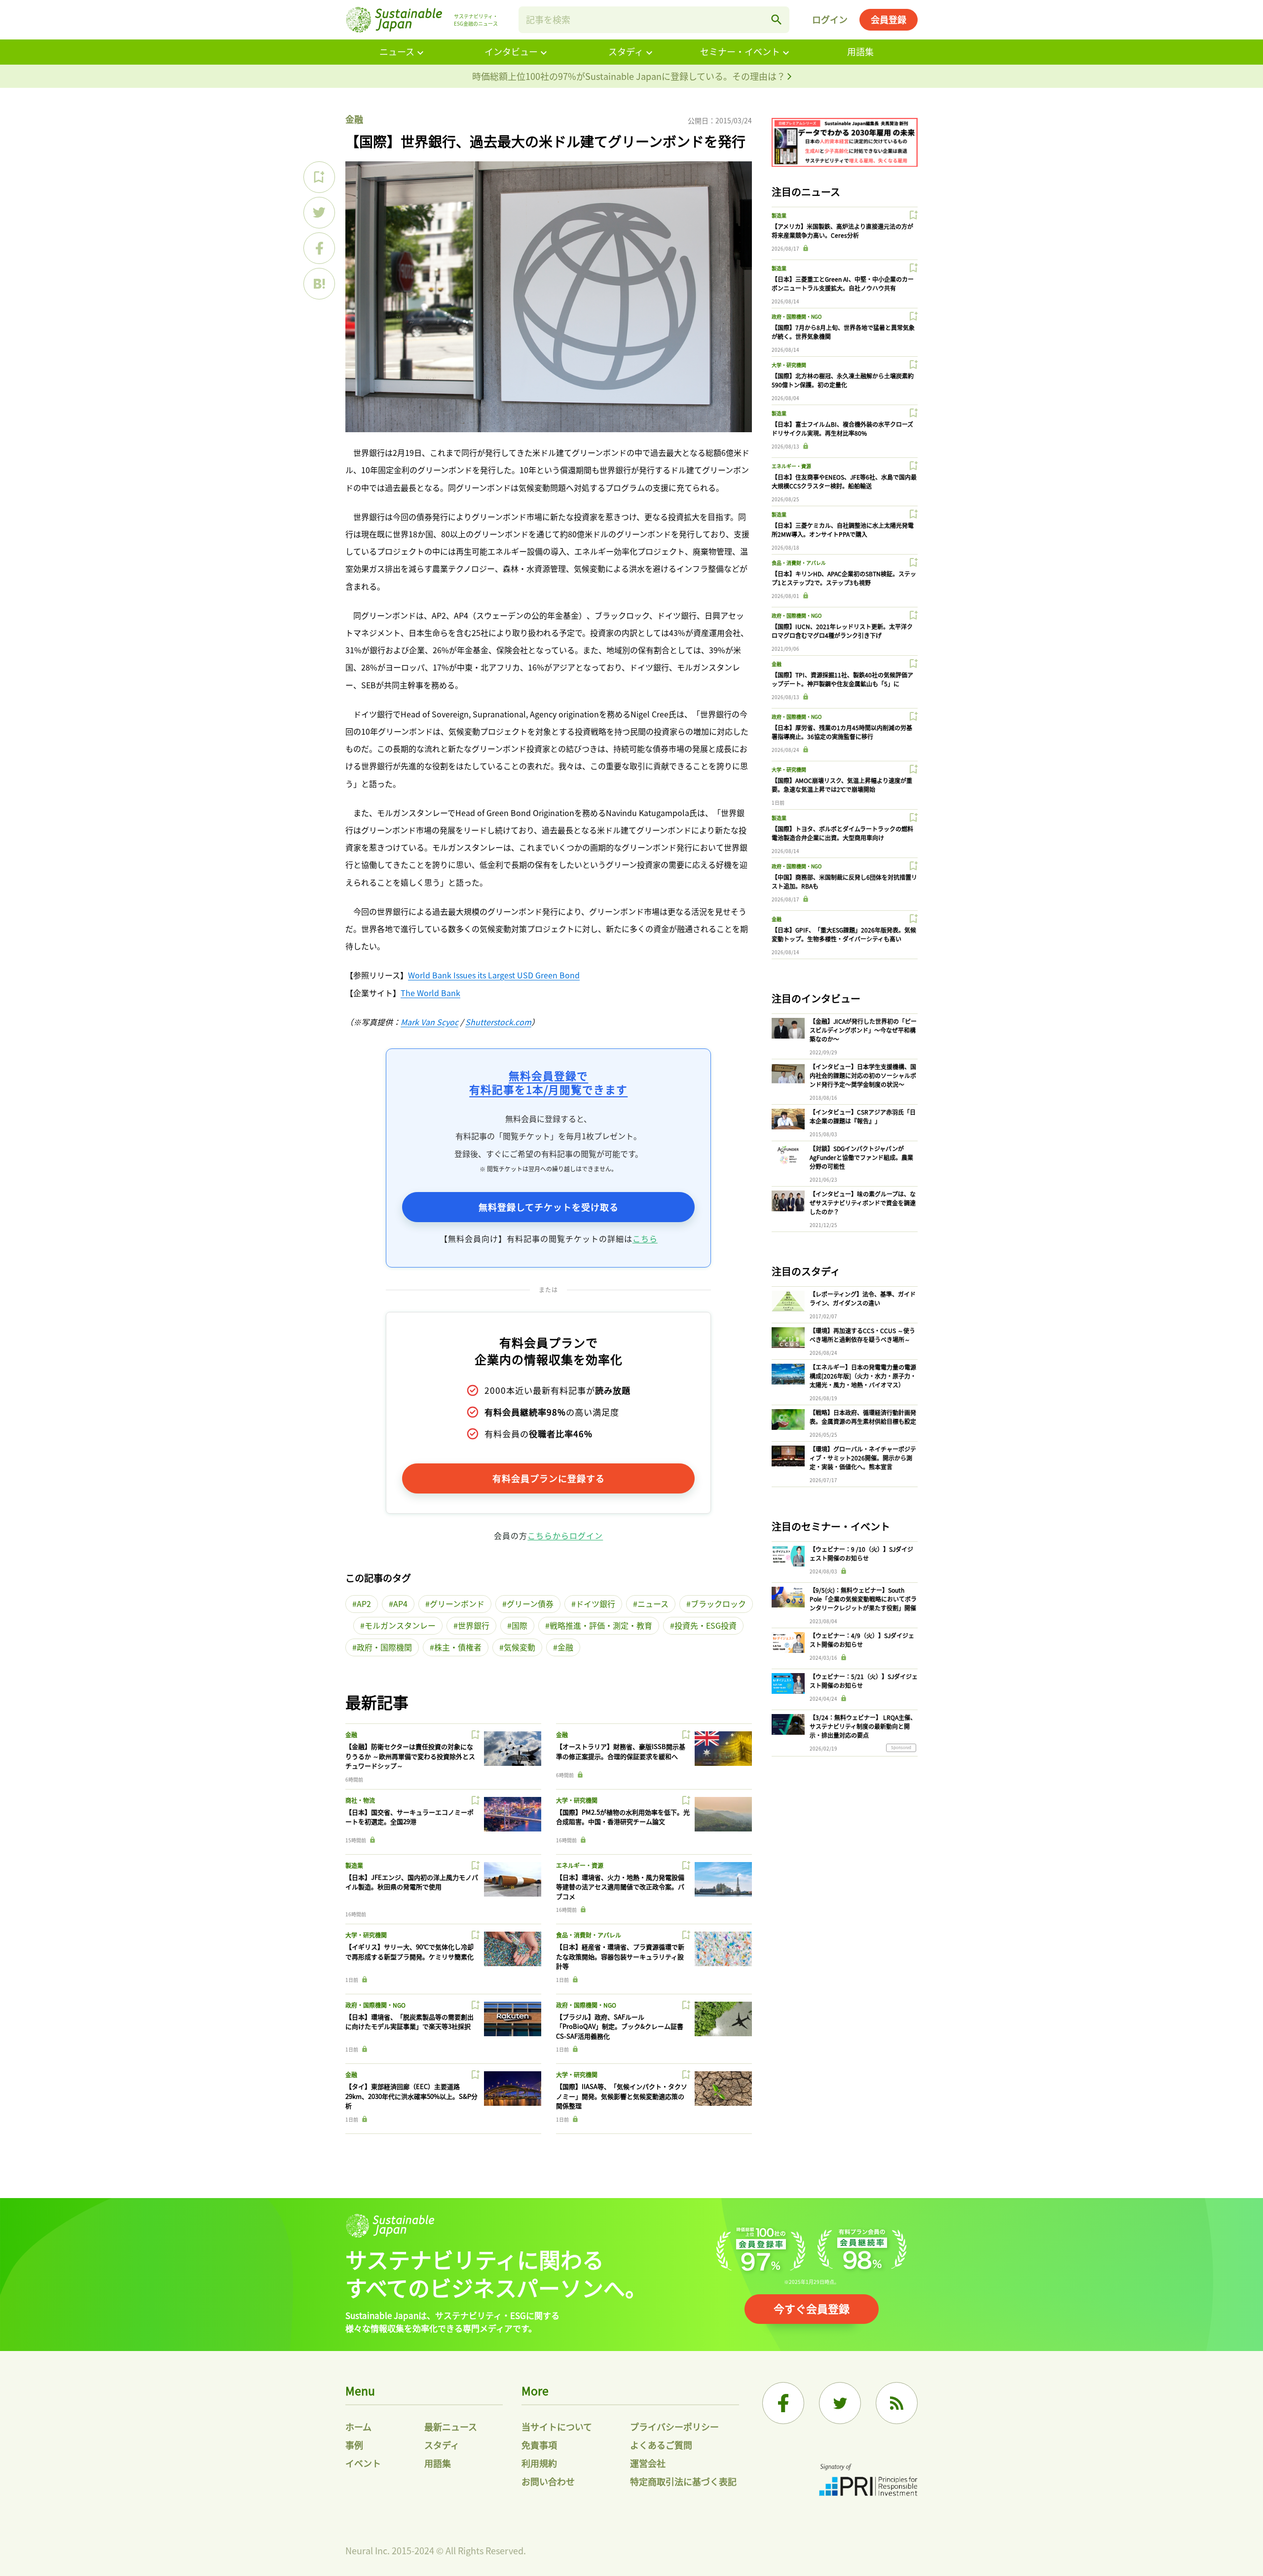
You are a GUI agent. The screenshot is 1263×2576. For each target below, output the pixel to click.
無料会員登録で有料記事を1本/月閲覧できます (548, 1082)
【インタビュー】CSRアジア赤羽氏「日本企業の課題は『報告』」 (863, 1116)
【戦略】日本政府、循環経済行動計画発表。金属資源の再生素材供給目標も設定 (863, 1417)
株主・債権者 (458, 1647)
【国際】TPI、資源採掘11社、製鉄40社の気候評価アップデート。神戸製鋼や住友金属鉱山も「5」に (842, 679)
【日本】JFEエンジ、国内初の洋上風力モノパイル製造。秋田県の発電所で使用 (412, 1882)
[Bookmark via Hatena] (319, 284)
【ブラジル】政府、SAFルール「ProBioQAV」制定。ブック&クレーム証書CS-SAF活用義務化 (620, 2026)
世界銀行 (474, 1625)
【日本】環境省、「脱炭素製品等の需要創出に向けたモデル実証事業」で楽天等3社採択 (409, 2022)
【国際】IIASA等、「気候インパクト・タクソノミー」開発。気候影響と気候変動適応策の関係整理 (622, 2096)
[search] (777, 20)
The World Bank (430, 993)
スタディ (626, 51)
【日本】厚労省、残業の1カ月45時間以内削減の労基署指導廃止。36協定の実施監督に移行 (842, 732)
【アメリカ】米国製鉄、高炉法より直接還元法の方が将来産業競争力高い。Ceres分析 (842, 231)
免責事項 (539, 2445)
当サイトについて (557, 2427)
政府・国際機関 (384, 1647)
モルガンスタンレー (400, 1625)
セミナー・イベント (740, 51)
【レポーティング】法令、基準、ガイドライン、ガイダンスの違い (863, 1298)
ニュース (397, 51)
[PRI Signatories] (868, 2481)
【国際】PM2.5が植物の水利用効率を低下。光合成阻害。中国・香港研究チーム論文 (623, 1817)
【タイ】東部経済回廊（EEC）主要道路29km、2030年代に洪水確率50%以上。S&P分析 (411, 2096)
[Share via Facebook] (319, 248)
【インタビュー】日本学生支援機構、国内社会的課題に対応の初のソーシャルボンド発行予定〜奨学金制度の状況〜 (863, 1075)
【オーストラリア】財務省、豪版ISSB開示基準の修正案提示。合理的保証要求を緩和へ (621, 1751)
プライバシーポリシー (674, 2427)
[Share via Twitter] (319, 213)
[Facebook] (783, 2403)
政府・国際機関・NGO (375, 2005)
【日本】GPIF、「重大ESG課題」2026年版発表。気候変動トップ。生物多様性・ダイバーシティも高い (844, 934)
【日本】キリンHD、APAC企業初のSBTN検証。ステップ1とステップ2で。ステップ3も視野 (844, 578)
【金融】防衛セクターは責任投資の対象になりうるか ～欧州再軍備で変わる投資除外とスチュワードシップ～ (410, 1756)
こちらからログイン (565, 1535)
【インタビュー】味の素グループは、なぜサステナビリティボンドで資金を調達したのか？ (863, 1203)
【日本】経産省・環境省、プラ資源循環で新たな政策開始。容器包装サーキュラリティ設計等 (620, 1956)
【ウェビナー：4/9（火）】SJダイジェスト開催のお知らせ (862, 1640)
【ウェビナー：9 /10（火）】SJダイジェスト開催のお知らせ (861, 1553)
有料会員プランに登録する (549, 1478)
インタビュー (511, 51)
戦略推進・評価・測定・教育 (601, 1625)
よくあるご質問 (661, 2445)
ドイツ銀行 (595, 1604)
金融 (354, 119)
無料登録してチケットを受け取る (549, 1207)
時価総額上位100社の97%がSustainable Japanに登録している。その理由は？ (630, 76)
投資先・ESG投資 (706, 1625)
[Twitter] (840, 2403)
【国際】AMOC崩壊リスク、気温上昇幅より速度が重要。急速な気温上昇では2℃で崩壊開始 (842, 785)
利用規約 (539, 2463)
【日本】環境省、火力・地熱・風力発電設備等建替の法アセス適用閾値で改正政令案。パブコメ (620, 1887)
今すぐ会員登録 (812, 2308)
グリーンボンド (457, 1604)
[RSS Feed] (897, 2403)
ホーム (358, 2427)
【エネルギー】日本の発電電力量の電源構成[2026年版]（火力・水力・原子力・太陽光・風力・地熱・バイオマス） (863, 1376)
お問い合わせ (548, 2481)
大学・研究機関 (577, 1800)
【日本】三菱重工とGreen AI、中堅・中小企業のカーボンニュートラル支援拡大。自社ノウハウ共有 (843, 283)
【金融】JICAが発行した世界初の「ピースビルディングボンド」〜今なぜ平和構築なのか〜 (863, 1030)
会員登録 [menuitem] (889, 19)
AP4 (400, 1604)
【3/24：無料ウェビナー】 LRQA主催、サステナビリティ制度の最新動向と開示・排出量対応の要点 (863, 1726)
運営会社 (648, 2463)
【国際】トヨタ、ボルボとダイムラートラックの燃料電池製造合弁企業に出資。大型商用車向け (842, 833)
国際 (520, 1625)
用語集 (860, 51)
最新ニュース (451, 2427)
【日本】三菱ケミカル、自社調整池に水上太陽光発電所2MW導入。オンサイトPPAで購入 (843, 530)
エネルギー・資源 (580, 1865)
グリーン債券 (530, 1604)
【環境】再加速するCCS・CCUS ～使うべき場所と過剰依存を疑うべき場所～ (862, 1335)
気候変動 (520, 1647)
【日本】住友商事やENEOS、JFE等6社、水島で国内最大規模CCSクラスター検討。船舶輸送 (844, 481)
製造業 (354, 1865)
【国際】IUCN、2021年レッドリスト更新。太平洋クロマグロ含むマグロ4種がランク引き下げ (842, 631)
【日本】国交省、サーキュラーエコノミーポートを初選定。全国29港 (409, 1817)
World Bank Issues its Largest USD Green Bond (494, 975)
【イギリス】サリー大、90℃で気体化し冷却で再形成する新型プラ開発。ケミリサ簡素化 (409, 1952)
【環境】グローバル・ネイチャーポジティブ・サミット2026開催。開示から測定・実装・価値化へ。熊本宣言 (863, 1458)
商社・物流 (360, 1800)
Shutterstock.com (498, 1022)
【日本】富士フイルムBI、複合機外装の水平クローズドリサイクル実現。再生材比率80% (842, 429)
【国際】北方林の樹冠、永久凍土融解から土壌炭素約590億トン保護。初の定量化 (843, 380)
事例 (354, 2445)
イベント (363, 2463)
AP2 (364, 1604)
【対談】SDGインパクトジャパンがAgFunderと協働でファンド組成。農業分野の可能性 (861, 1157)
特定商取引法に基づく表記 (683, 2481)
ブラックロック (718, 1604)
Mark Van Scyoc (429, 1022)
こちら (645, 1238)
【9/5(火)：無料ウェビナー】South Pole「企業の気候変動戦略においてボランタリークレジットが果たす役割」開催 (863, 1599)
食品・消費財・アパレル (589, 1935)
